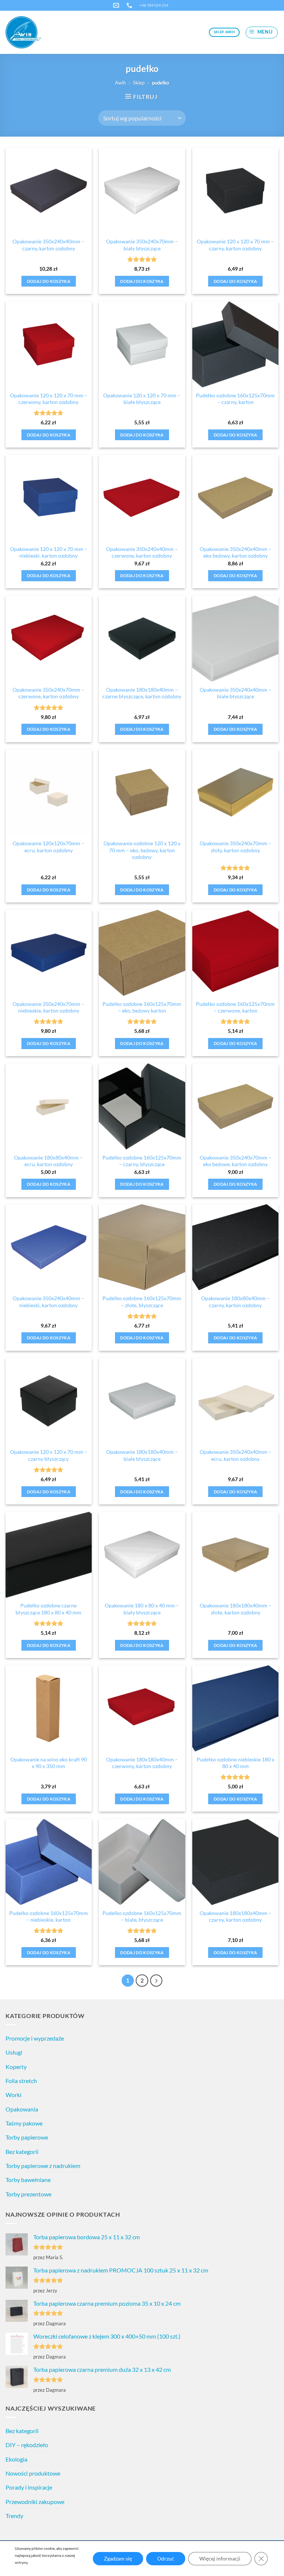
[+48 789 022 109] (130, 5)
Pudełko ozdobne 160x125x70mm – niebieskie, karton (49, 1916)
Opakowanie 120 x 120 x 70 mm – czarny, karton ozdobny (235, 245)
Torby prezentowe (28, 2194)
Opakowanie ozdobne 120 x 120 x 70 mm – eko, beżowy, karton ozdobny (142, 850)
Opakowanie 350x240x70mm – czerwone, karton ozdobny (48, 693)
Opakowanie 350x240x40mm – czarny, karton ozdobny (48, 245)
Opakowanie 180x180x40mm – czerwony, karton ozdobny (142, 1763)
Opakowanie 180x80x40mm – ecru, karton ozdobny (48, 1161)
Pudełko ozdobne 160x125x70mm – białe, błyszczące (142, 1916)
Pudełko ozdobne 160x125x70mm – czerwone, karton (235, 1007)
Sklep (139, 83)
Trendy (14, 2516)
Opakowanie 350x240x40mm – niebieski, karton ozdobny (48, 1302)
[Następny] (156, 1981)
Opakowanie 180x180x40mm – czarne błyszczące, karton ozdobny (142, 693)
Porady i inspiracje (29, 2487)
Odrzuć (166, 2558)
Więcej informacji (220, 2558)
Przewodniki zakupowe (35, 2502)
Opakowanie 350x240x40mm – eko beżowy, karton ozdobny (236, 552)
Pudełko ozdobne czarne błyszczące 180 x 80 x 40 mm (48, 1609)
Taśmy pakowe (24, 2123)
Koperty (16, 2067)
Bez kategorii (22, 2152)
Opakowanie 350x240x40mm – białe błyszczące (236, 693)
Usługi (14, 2052)
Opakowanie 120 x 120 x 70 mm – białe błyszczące (142, 399)
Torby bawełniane (28, 2180)
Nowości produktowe (33, 2473)
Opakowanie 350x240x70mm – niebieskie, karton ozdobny (48, 1007)
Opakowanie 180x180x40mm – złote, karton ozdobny (236, 1609)
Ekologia (16, 2459)
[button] (262, 32)
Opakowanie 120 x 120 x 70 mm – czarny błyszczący (49, 1455)
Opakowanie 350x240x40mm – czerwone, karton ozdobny (142, 552)
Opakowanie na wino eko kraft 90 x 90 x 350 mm (49, 1763)
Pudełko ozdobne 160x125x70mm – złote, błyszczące (142, 1302)
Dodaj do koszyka (49, 281)
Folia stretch (21, 2081)
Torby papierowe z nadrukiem (43, 2166)
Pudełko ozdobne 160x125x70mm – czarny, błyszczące (142, 1161)
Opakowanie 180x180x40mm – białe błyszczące (142, 1455)
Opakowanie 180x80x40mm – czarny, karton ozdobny (236, 1302)
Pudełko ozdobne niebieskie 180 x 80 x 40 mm (236, 1763)
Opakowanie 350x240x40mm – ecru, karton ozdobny (236, 1455)
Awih (120, 83)
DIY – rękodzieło (27, 2445)
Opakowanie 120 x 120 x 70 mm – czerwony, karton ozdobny (49, 399)
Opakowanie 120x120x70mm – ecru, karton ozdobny (48, 847)
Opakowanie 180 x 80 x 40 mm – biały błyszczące (142, 1609)
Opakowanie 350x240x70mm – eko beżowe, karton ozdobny (236, 1161)
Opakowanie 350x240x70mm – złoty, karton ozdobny (236, 847)
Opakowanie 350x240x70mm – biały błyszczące (142, 245)
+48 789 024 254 (154, 5)
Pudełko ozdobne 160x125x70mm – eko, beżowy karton (142, 1007)
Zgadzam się (118, 2558)
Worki (13, 2095)
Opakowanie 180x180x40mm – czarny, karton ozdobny (236, 1916)
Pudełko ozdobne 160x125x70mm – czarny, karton (235, 399)
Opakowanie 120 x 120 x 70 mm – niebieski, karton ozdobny (49, 552)
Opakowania (22, 2109)
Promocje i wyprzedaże (35, 2038)
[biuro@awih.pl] (117, 5)
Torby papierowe (27, 2137)
